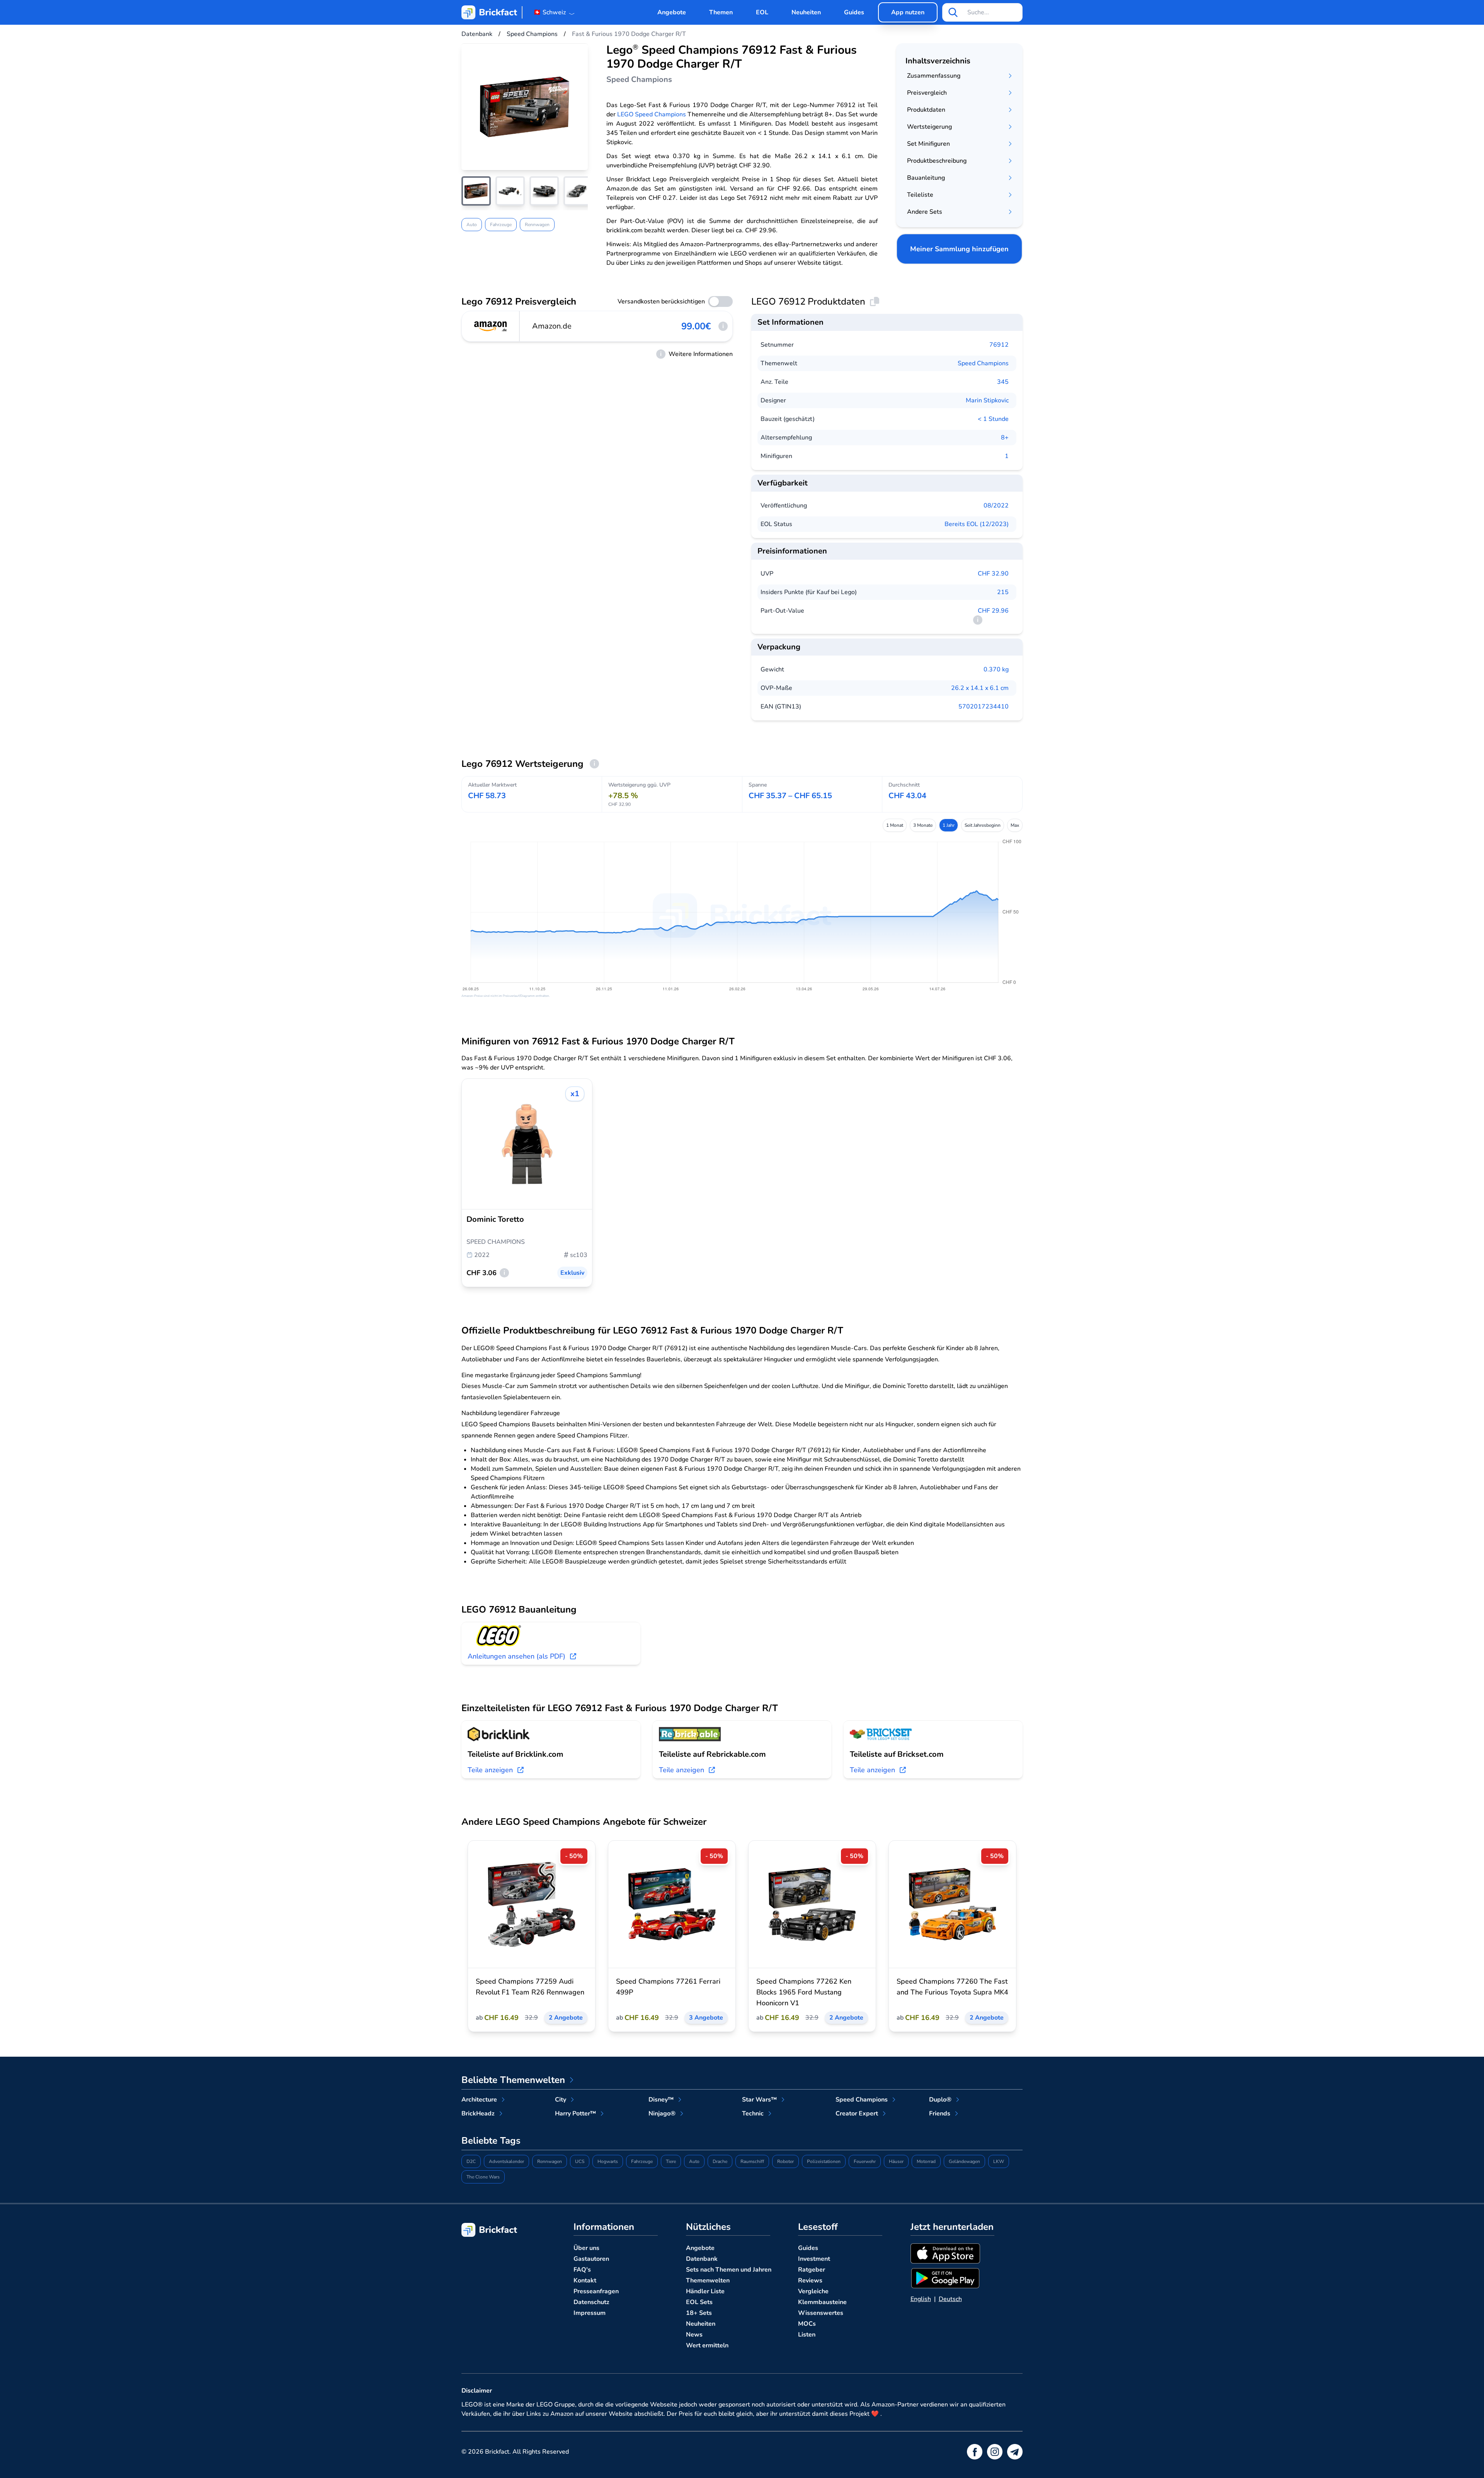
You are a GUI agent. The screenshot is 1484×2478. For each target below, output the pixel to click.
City (561, 2100)
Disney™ (661, 2100)
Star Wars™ (759, 2100)
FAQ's (582, 2270)
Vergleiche (813, 2291)
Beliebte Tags (491, 2141)
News (694, 2335)
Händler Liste (705, 2291)
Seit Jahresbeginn (983, 825)
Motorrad (926, 2161)
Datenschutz (591, 2302)
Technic (753, 2114)
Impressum (590, 2313)
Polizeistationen (824, 2161)
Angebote (672, 12)
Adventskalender (506, 2161)
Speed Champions (983, 363)
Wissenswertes (821, 2313)
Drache (720, 2161)
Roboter (785, 2161)
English (921, 2299)
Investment (814, 2259)
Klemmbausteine (822, 2302)
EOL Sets (699, 2302)
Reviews (810, 2280)
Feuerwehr (865, 2161)
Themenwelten (708, 2280)
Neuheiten (806, 12)
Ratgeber (812, 2270)
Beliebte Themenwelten (513, 2080)
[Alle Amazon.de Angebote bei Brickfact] (491, 326)
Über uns (586, 2248)
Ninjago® (662, 2114)
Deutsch (950, 2299)
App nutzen (908, 12)
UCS (580, 2161)
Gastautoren (591, 2259)
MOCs (807, 2324)
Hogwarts (608, 2161)
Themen (721, 12)
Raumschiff (752, 2161)
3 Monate (923, 825)
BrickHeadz (478, 2114)
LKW (999, 2161)
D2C (471, 2161)
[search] (953, 12)
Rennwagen (537, 225)
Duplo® (940, 2100)
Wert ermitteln (707, 2345)
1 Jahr (949, 825)
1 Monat (895, 825)
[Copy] (875, 301)
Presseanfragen (596, 2291)
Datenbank (702, 2259)
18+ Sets (699, 2313)
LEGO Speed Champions (652, 114)
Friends (940, 2114)
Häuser (896, 2161)
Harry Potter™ (575, 2114)
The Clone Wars (483, 2177)
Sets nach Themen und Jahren (729, 2270)
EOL (762, 12)
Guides (854, 12)
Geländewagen (964, 2161)
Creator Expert (857, 2114)
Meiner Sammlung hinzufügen (959, 249)
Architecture (479, 2100)
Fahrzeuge (501, 225)
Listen (807, 2335)
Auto (472, 225)
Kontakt (585, 2280)
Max (1015, 825)
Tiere (671, 2161)
